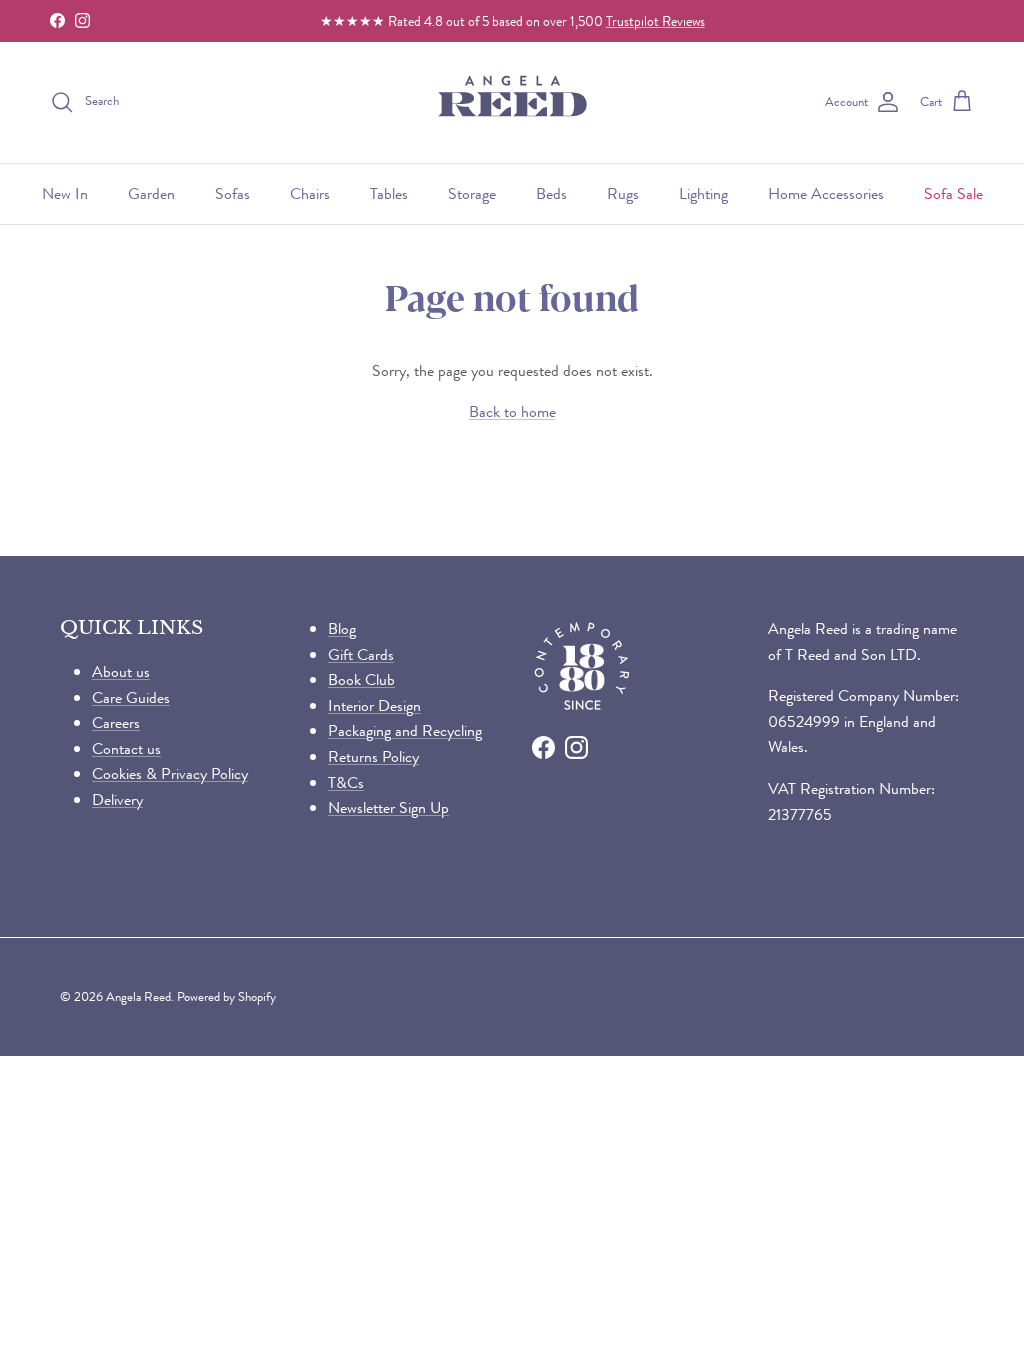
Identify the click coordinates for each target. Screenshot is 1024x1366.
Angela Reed (138, 996)
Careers (116, 722)
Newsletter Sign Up (388, 807)
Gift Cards (361, 654)
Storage (472, 193)
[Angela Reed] (512, 102)
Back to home (512, 411)
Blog (342, 628)
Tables (389, 193)
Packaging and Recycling (405, 730)
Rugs (623, 193)
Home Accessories (826, 193)
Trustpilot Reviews (655, 21)
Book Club (361, 679)
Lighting (703, 193)
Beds (551, 193)
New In (65, 193)
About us (121, 671)
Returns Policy (373, 756)
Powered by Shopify (226, 996)
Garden (151, 193)
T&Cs (346, 782)
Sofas (232, 193)
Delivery (117, 799)
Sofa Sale (953, 193)
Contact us (126, 748)
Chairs (310, 193)
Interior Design (374, 705)
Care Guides (131, 697)
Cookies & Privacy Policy (170, 773)
